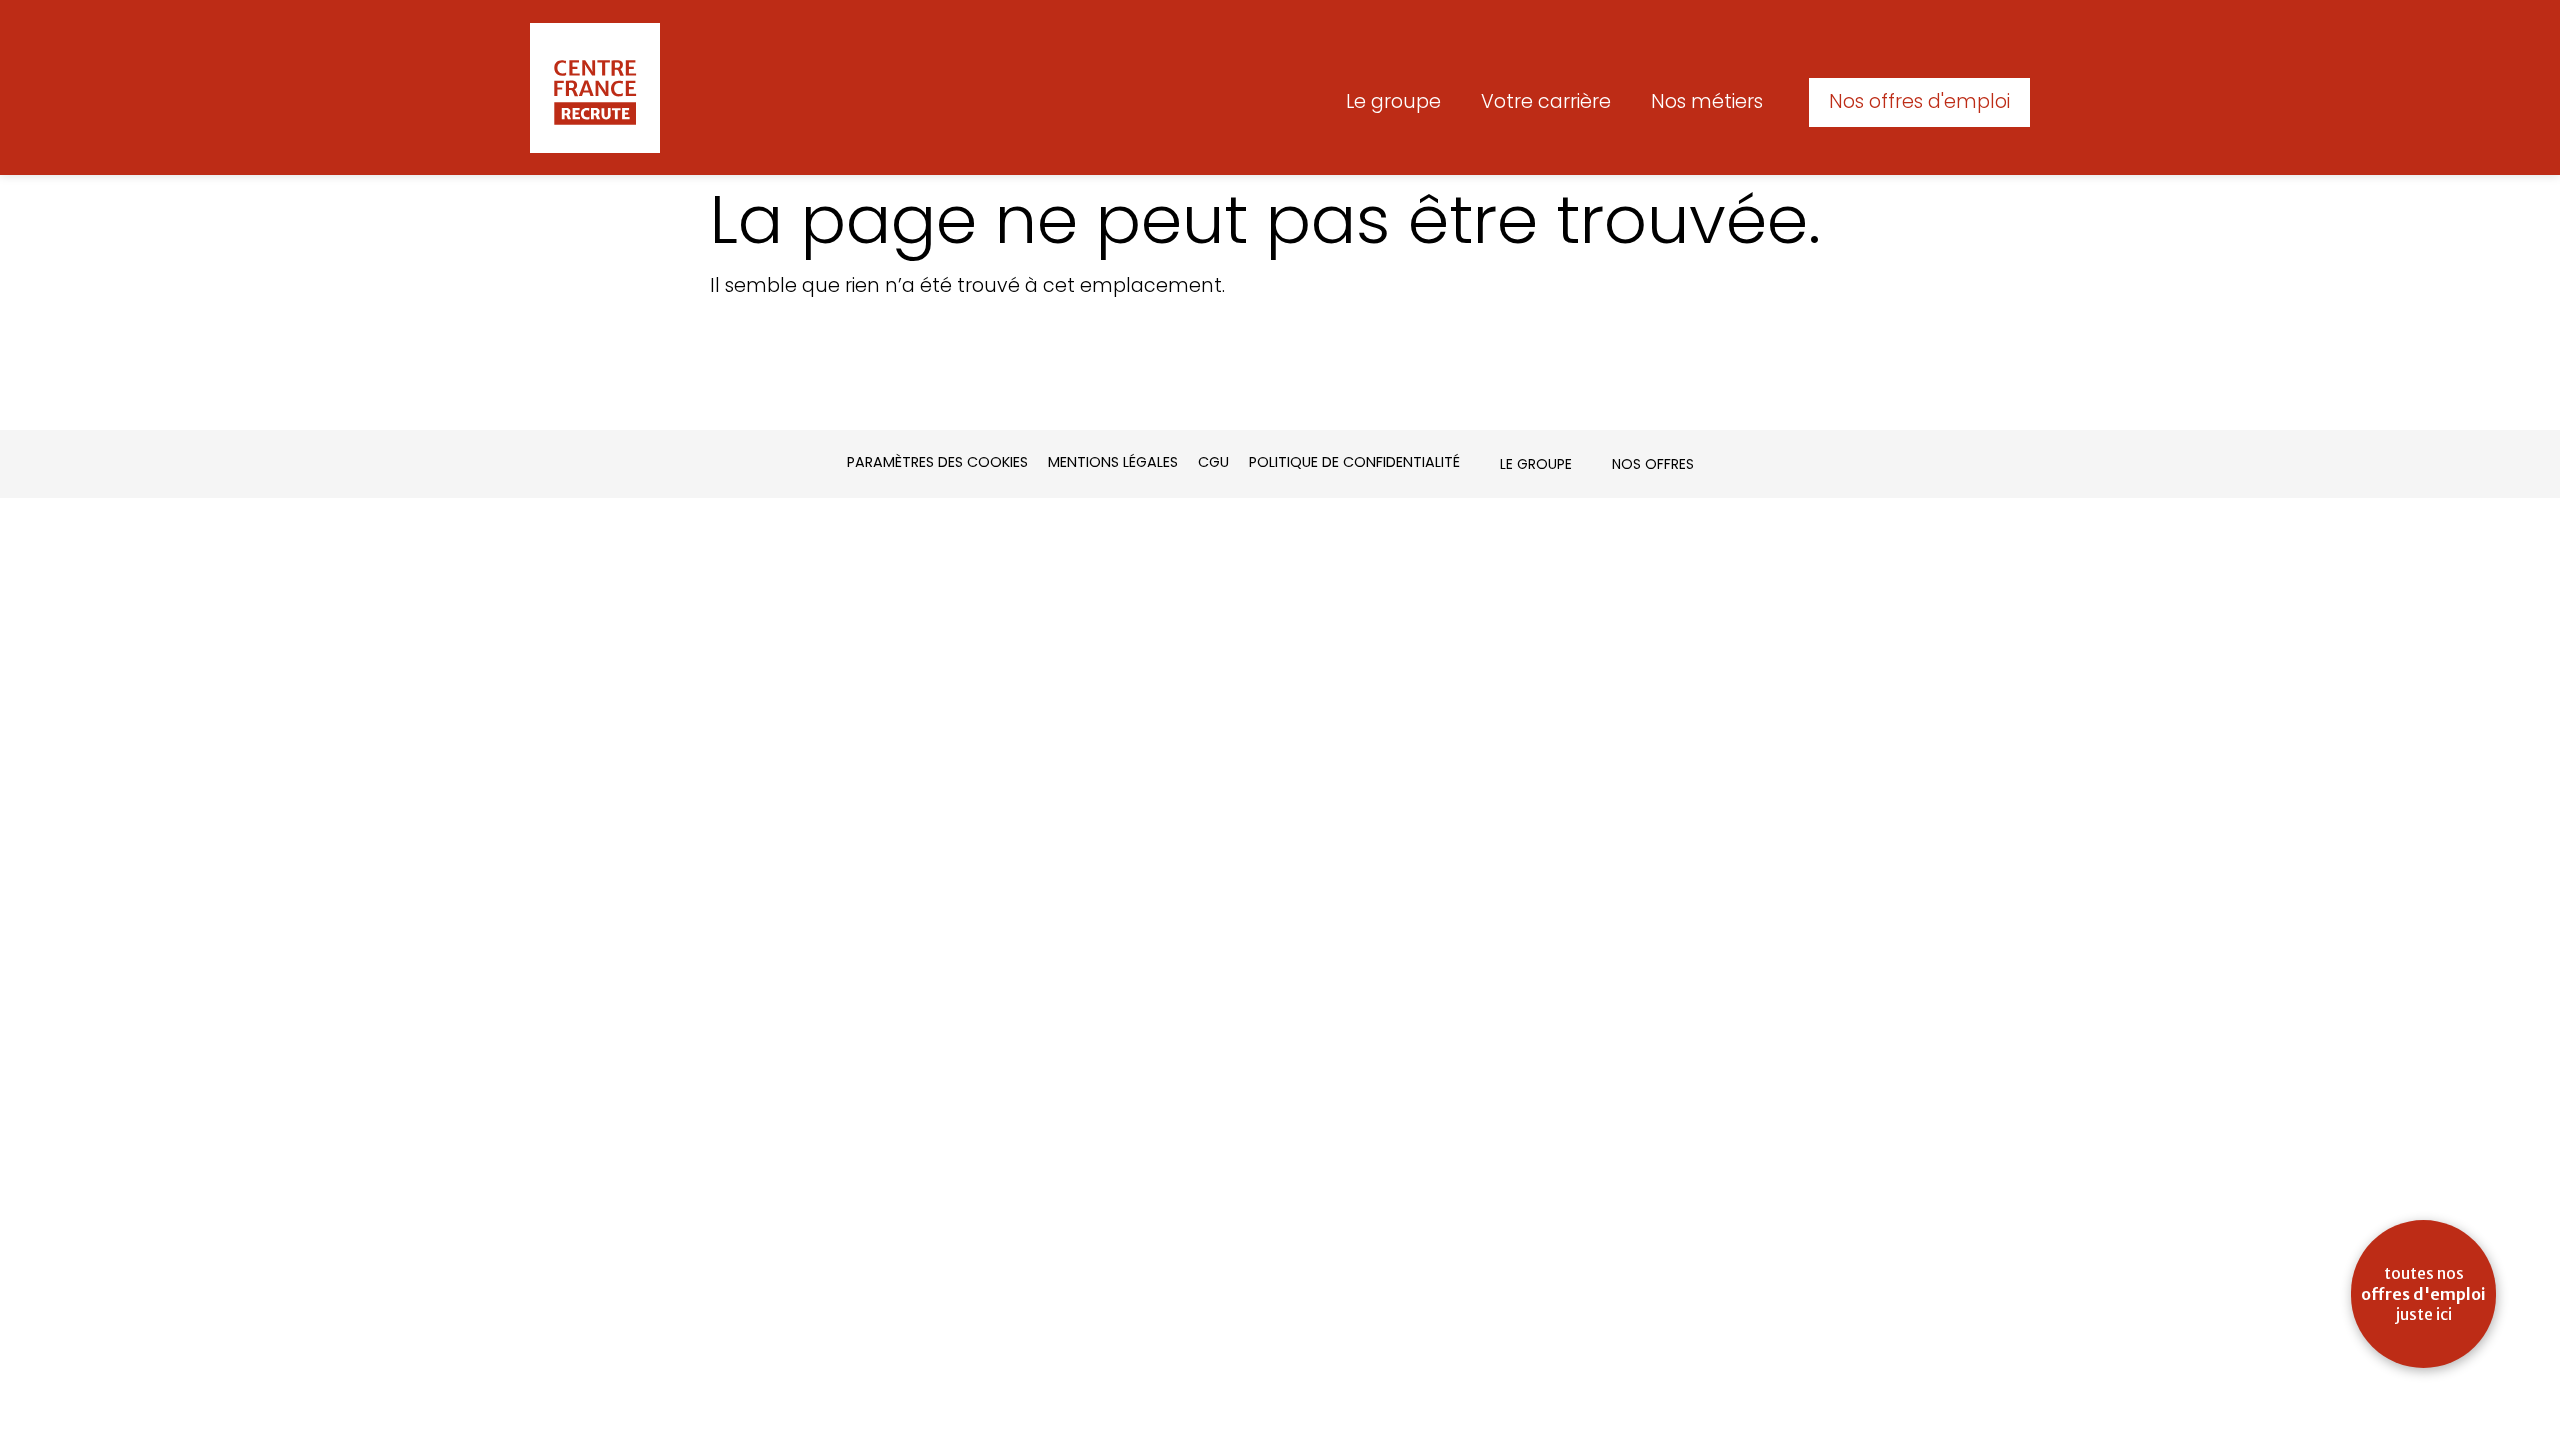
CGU (1213, 462)
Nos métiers (1707, 101)
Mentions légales (1113, 462)
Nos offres (1653, 464)
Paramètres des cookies (937, 462)
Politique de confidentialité (1354, 462)
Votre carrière (1546, 101)
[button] (1919, 102)
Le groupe (1393, 101)
